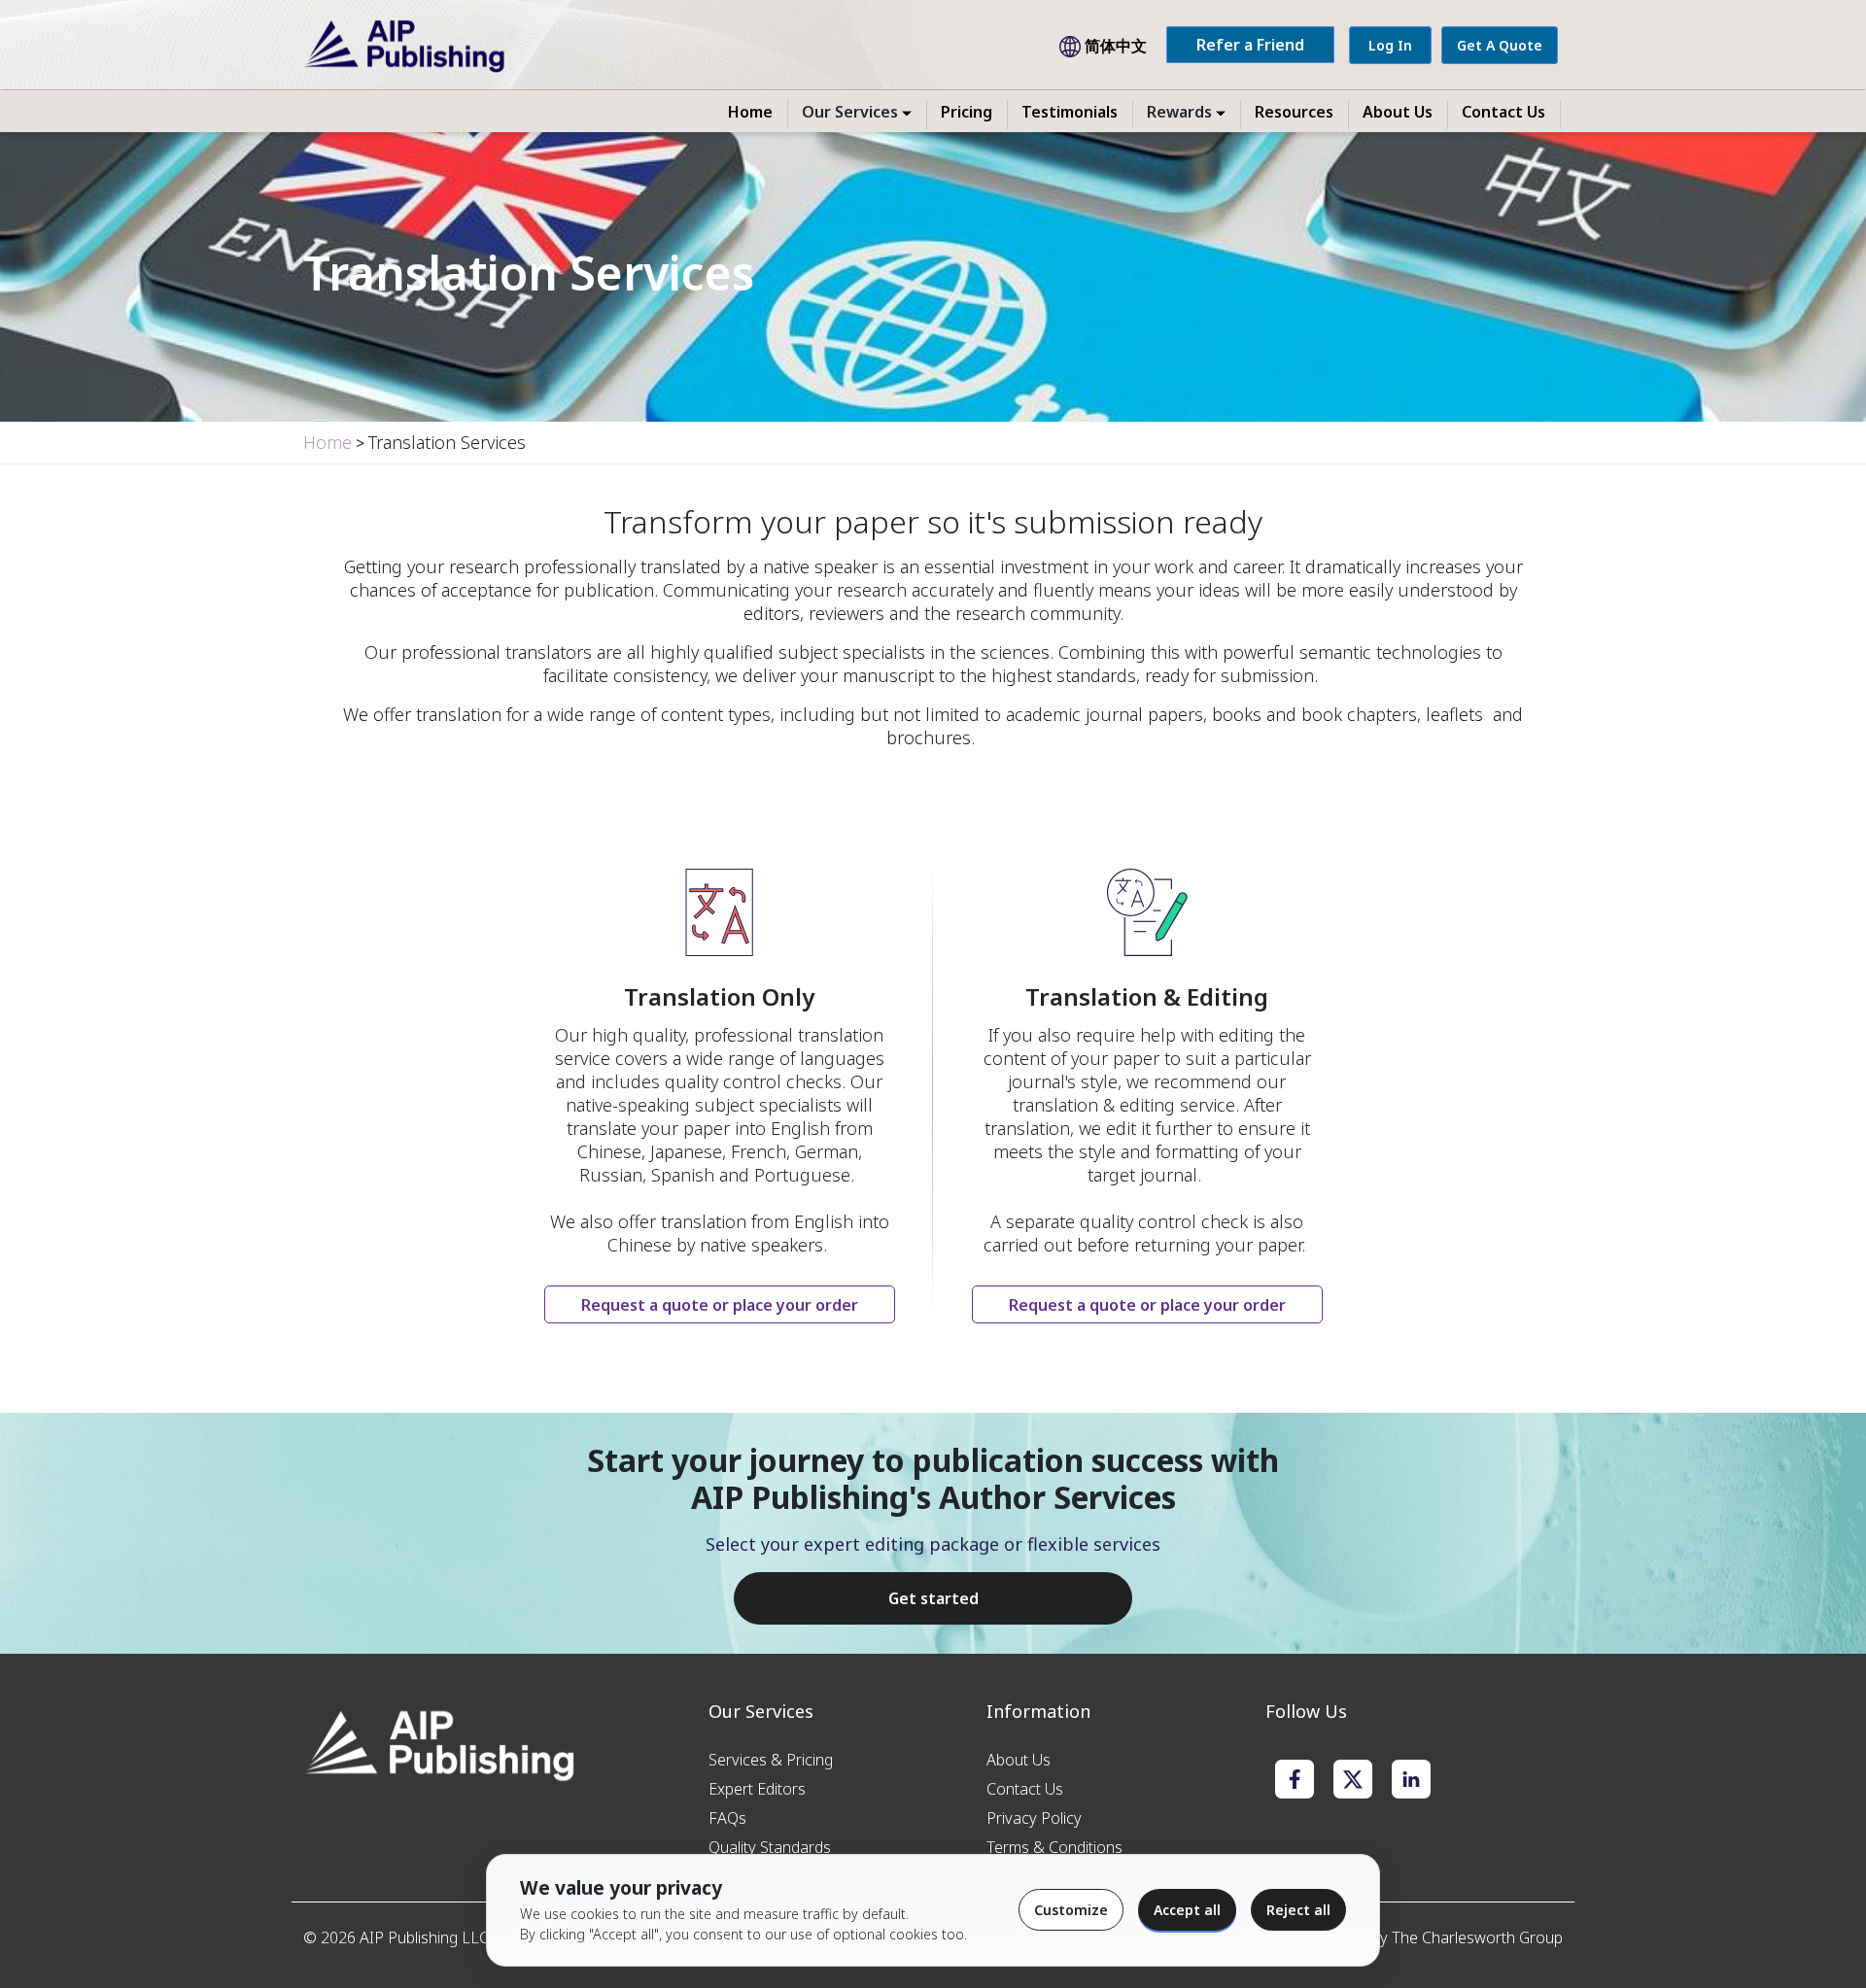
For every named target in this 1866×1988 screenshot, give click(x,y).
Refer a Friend (1250, 45)
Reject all (1298, 1910)
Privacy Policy (1034, 1818)
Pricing (967, 112)
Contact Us (1503, 112)
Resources (1294, 112)
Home (750, 112)
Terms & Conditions (1054, 1847)
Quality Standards (770, 1847)
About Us (1398, 112)
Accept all (1187, 1910)
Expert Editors (757, 1789)
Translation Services (447, 442)
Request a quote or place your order (720, 1305)
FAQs (727, 1818)
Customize (1071, 1910)
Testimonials (1070, 112)
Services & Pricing (771, 1760)
